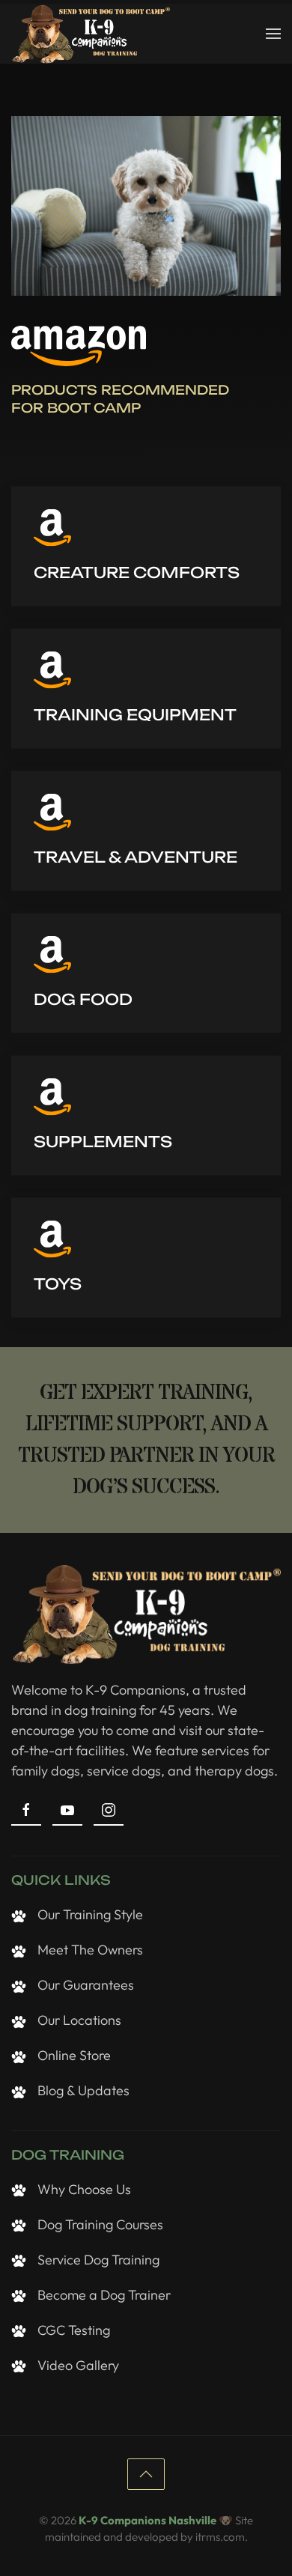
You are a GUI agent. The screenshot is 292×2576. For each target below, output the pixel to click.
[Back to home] (91, 34)
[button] (273, 34)
